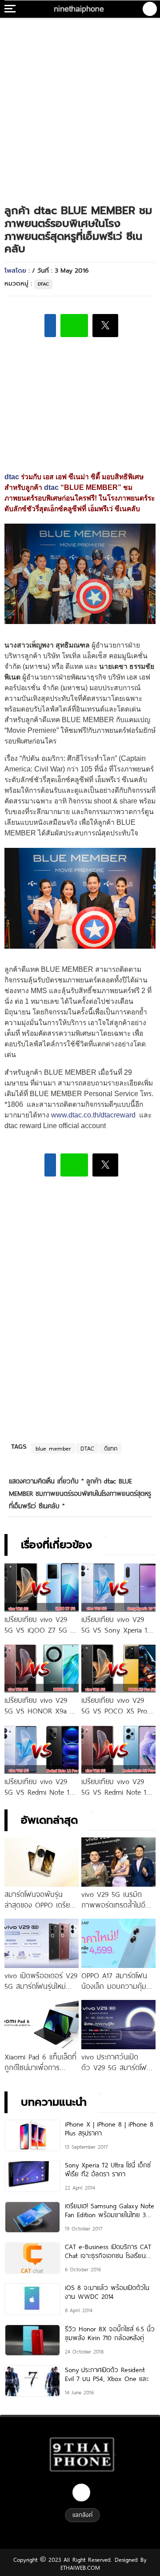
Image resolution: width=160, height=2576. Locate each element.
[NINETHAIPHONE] (80, 9)
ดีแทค (111, 1448)
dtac (12, 477)
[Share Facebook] (50, 326)
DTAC (43, 284)
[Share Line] (74, 326)
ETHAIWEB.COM (80, 2568)
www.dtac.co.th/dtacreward (93, 1115)
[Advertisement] (80, 102)
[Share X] (105, 326)
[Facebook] (81, 2493)
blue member (53, 1448)
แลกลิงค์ (82, 2515)
